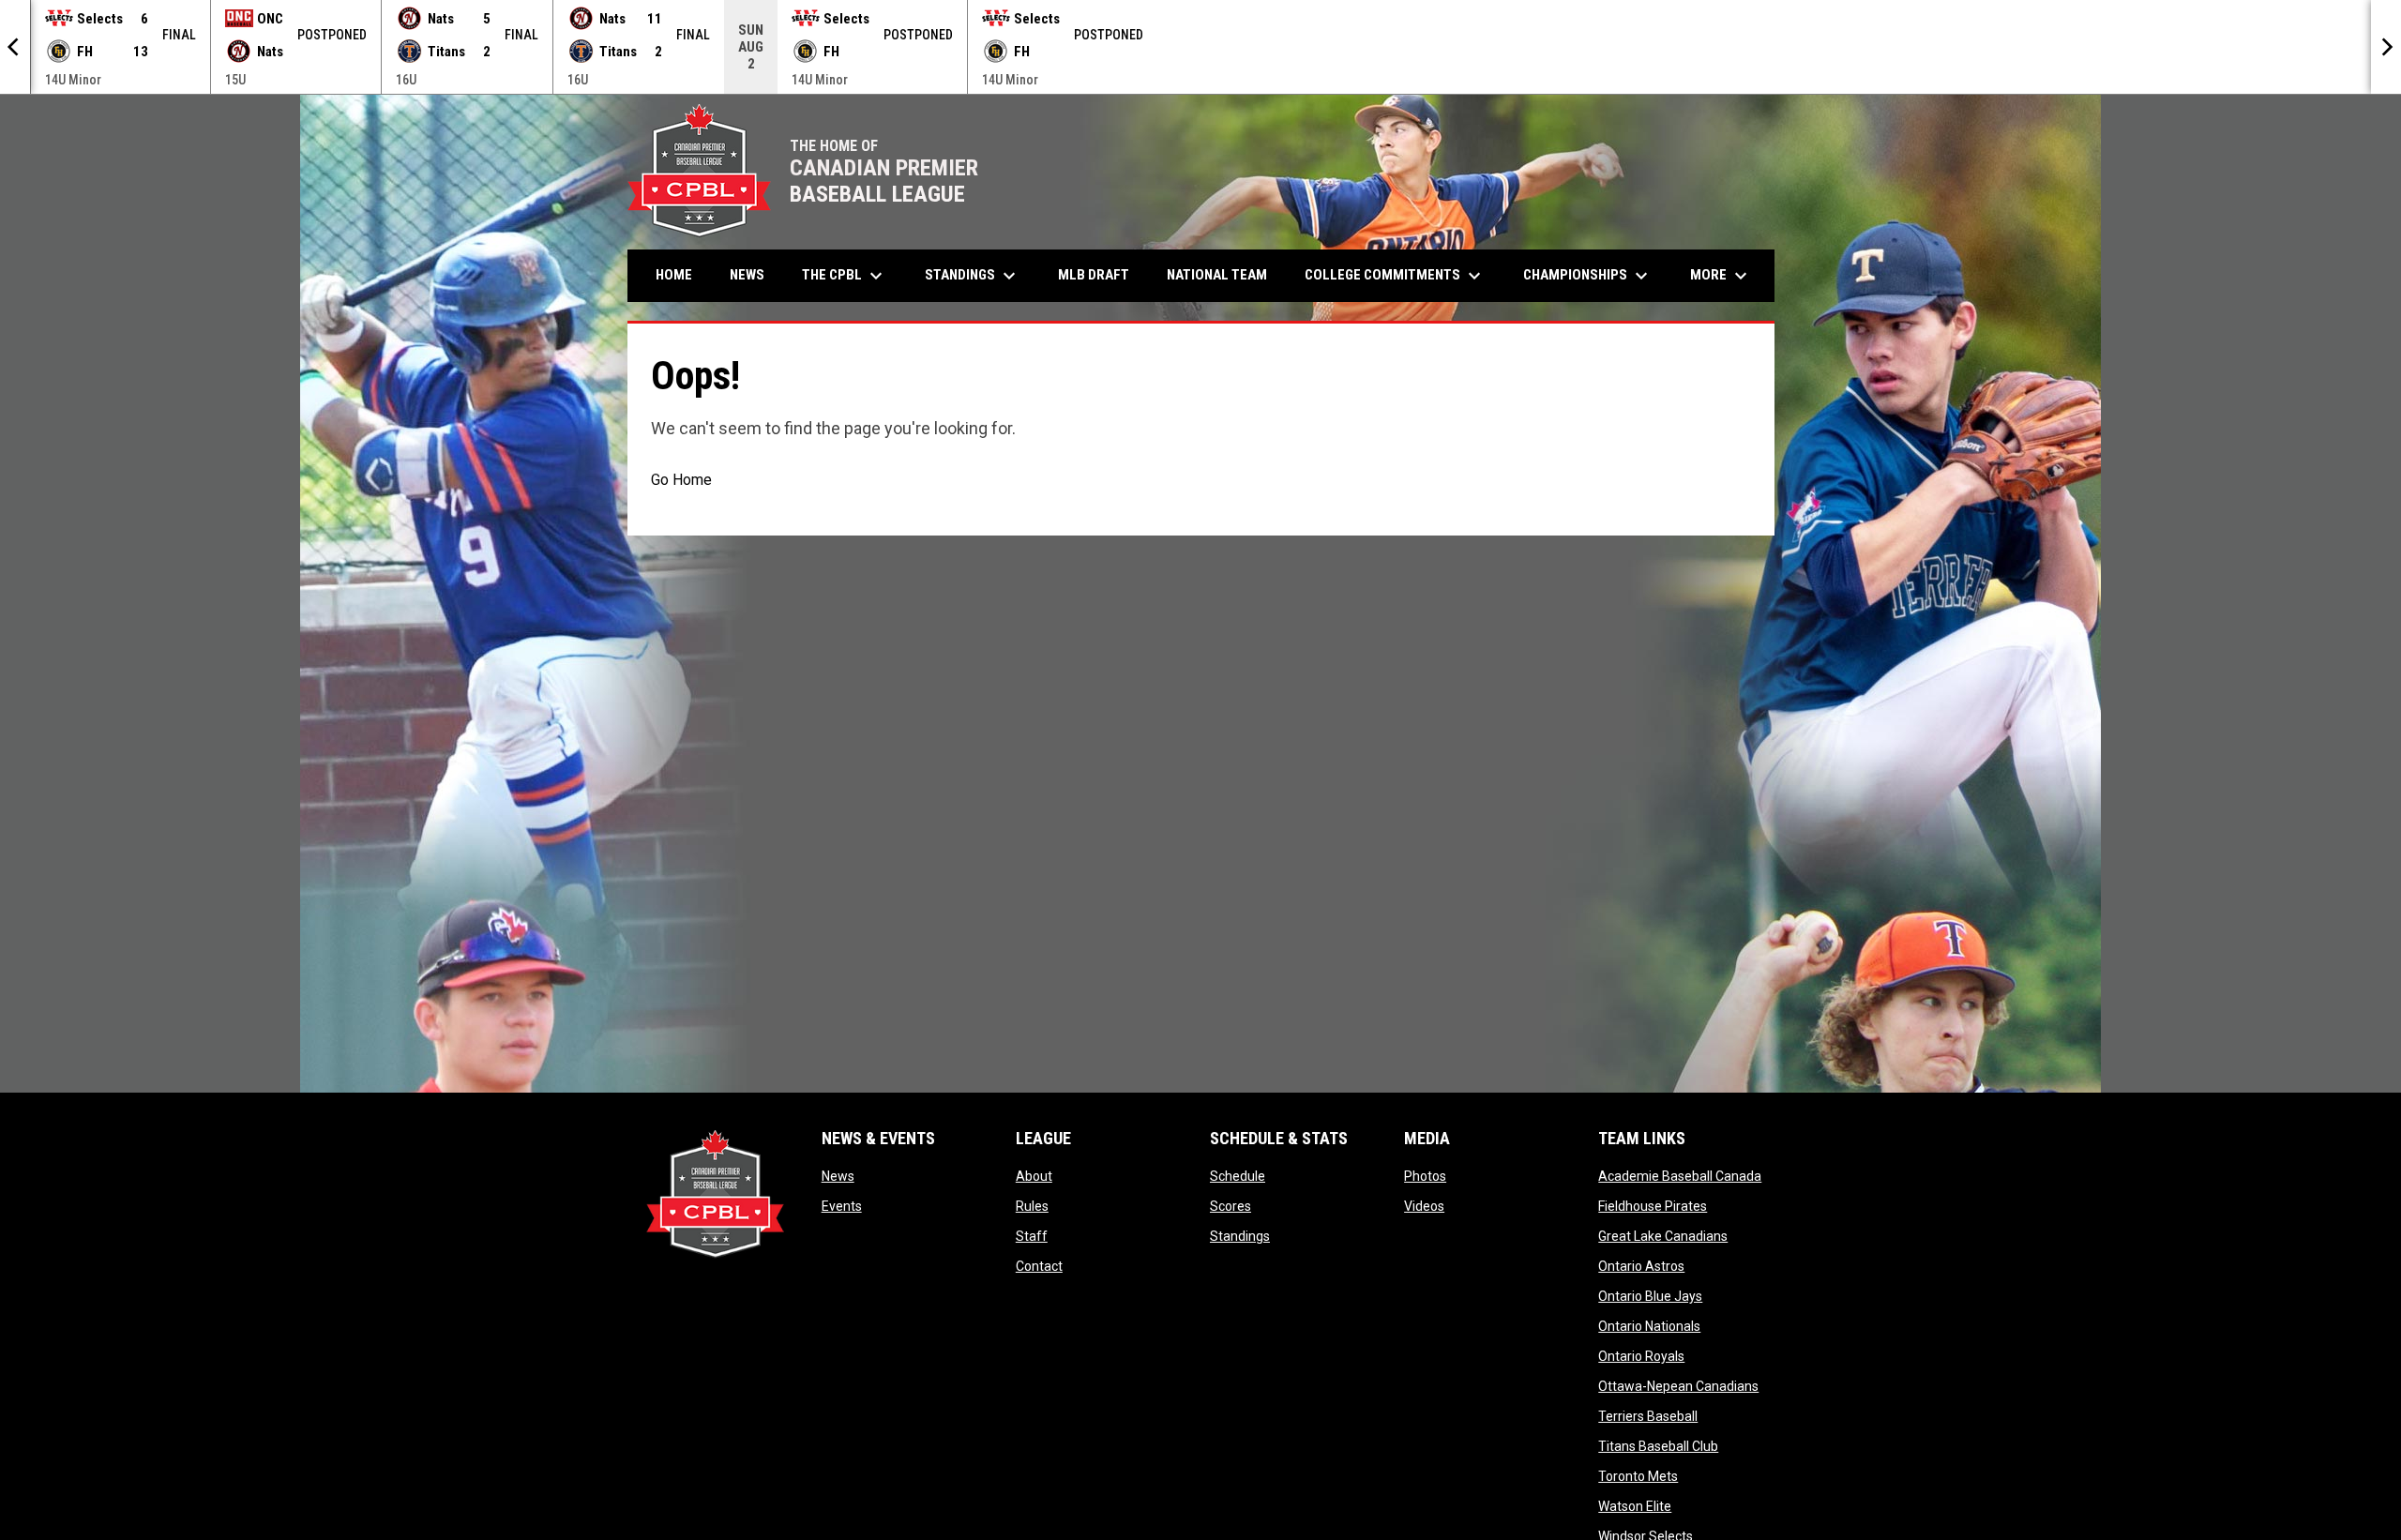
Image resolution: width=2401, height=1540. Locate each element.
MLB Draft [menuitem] (1094, 275)
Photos (1425, 1176)
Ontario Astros (1641, 1266)
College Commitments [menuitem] (1395, 276)
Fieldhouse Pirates (1653, 1206)
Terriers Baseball (1648, 1416)
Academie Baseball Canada (1680, 1176)
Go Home (681, 480)
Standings (1240, 1236)
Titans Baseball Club (1658, 1446)
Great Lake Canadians (1663, 1236)
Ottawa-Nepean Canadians (1678, 1386)
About (1034, 1176)
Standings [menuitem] (973, 276)
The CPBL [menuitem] (845, 276)
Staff (1032, 1236)
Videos (1424, 1206)
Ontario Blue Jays (1650, 1296)
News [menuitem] (747, 275)
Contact (1039, 1266)
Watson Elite (1635, 1506)
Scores (1231, 1206)
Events (842, 1206)
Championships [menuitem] (1588, 276)
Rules (1032, 1206)
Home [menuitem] (674, 275)
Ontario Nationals (1649, 1326)
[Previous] (15, 47)
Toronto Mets (1638, 1476)
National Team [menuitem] (1217, 275)
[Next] (2386, 47)
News (838, 1176)
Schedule (1238, 1176)
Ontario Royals (1641, 1356)
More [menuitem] (1721, 276)
